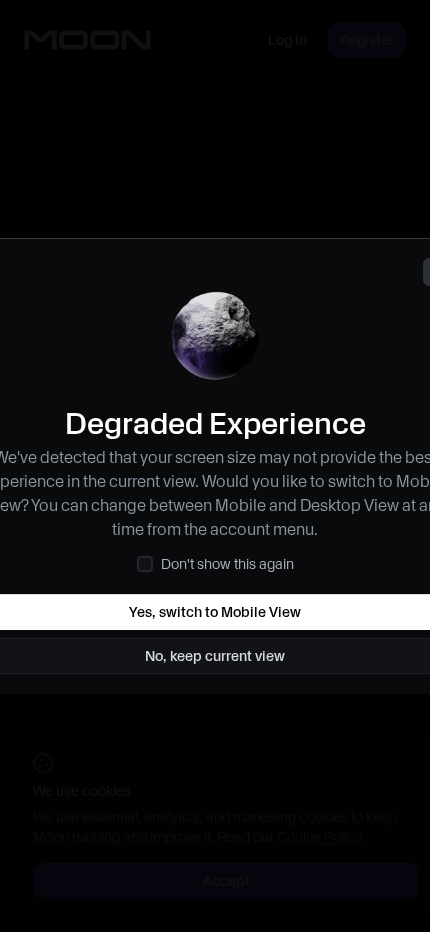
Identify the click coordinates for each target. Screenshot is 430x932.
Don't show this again (227, 564)
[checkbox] (145, 564)
